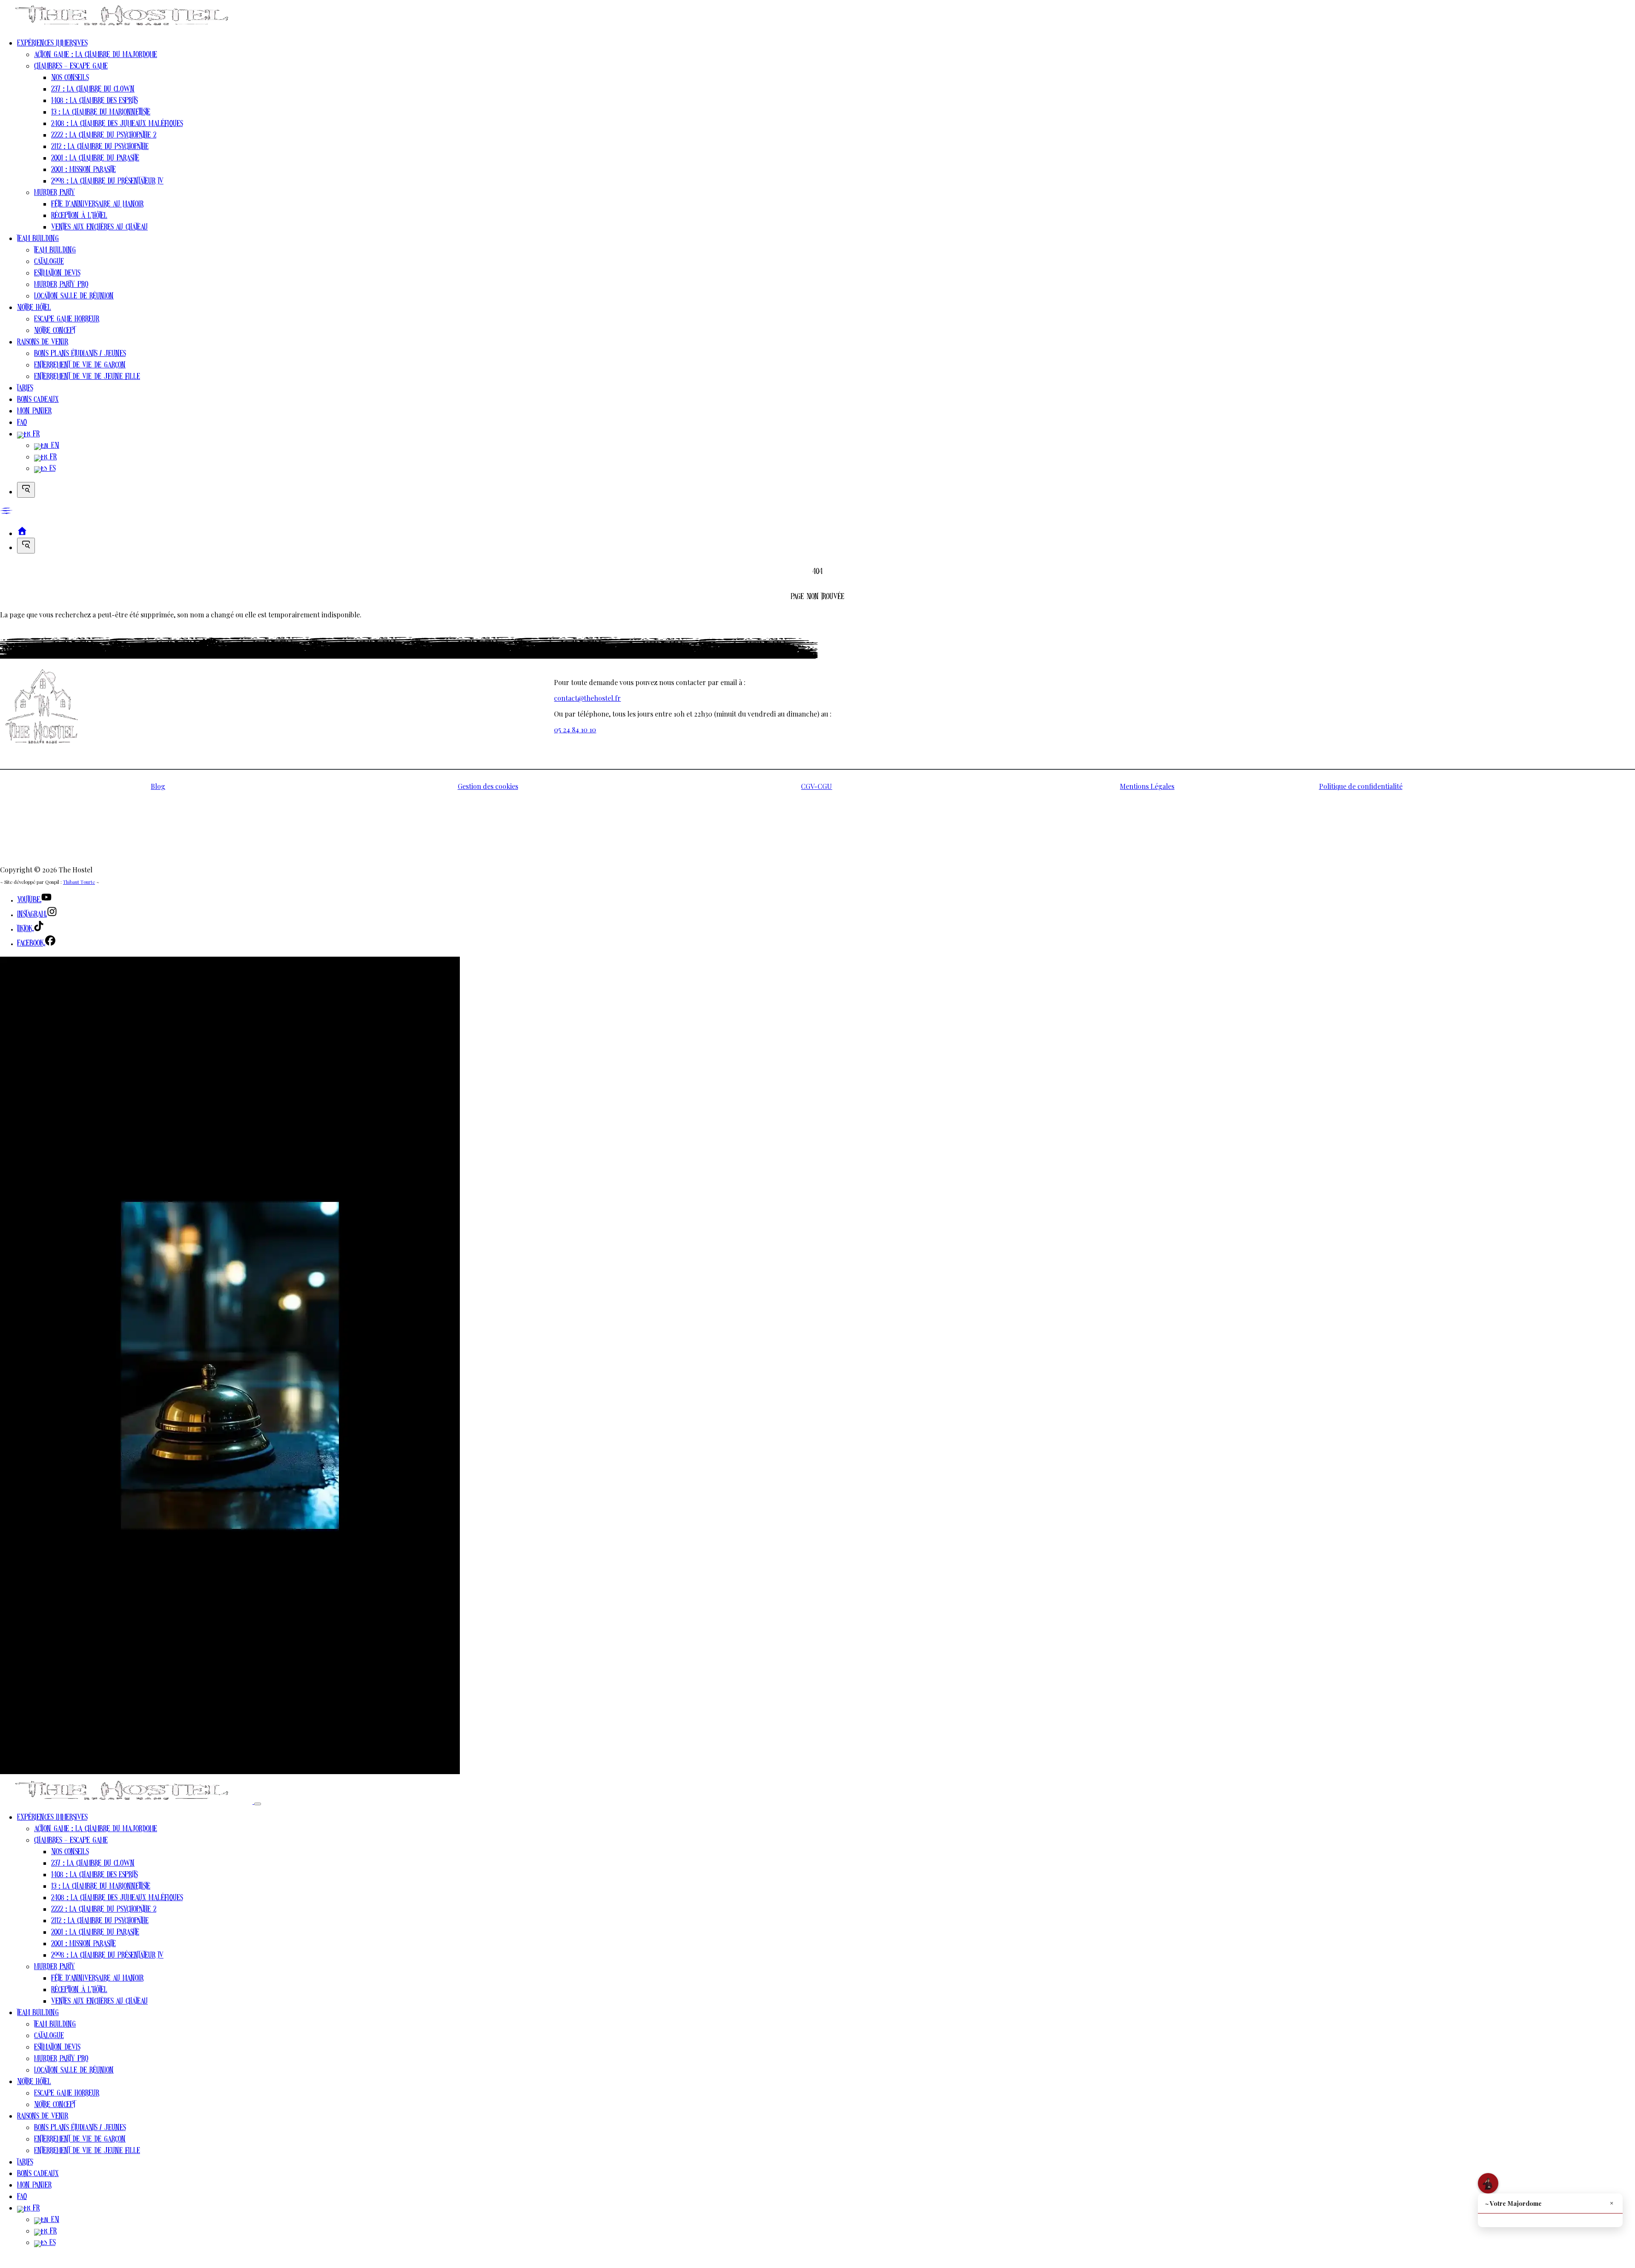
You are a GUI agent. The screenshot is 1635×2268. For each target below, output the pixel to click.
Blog (158, 786)
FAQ (22, 425)
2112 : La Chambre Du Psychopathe (100, 149)
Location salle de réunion (74, 298)
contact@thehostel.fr (587, 698)
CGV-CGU (816, 786)
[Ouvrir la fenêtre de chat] (1488, 2183)
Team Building (38, 241)
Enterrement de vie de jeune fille (87, 379)
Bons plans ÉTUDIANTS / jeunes (80, 356)
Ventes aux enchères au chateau (99, 229)
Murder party (54, 195)
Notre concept (54, 333)
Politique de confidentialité (1361, 786)
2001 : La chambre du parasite (95, 160)
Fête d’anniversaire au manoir (97, 206)
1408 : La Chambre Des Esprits (94, 103)
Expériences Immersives (52, 45)
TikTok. (25, 931)
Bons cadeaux (38, 402)
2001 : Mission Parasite (83, 172)
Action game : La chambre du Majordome (96, 57)
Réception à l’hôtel (79, 218)
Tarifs (25, 390)
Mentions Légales (1147, 786)
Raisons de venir (43, 344)
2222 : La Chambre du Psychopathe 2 (104, 137)
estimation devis (57, 275)
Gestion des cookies (488, 786)
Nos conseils (70, 80)
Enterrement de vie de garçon (80, 367)
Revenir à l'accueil (36, 631)
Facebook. (31, 945)
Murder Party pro (61, 287)
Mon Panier (34, 413)
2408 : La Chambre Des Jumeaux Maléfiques (117, 126)
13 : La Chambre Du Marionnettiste (101, 114)
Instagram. (32, 916)
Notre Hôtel (34, 310)
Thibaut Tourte (79, 882)
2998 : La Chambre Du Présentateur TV (107, 183)
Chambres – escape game (71, 68)
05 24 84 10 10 (575, 730)
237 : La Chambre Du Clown (93, 91)
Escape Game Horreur (67, 321)
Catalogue (49, 264)
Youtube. (29, 902)
